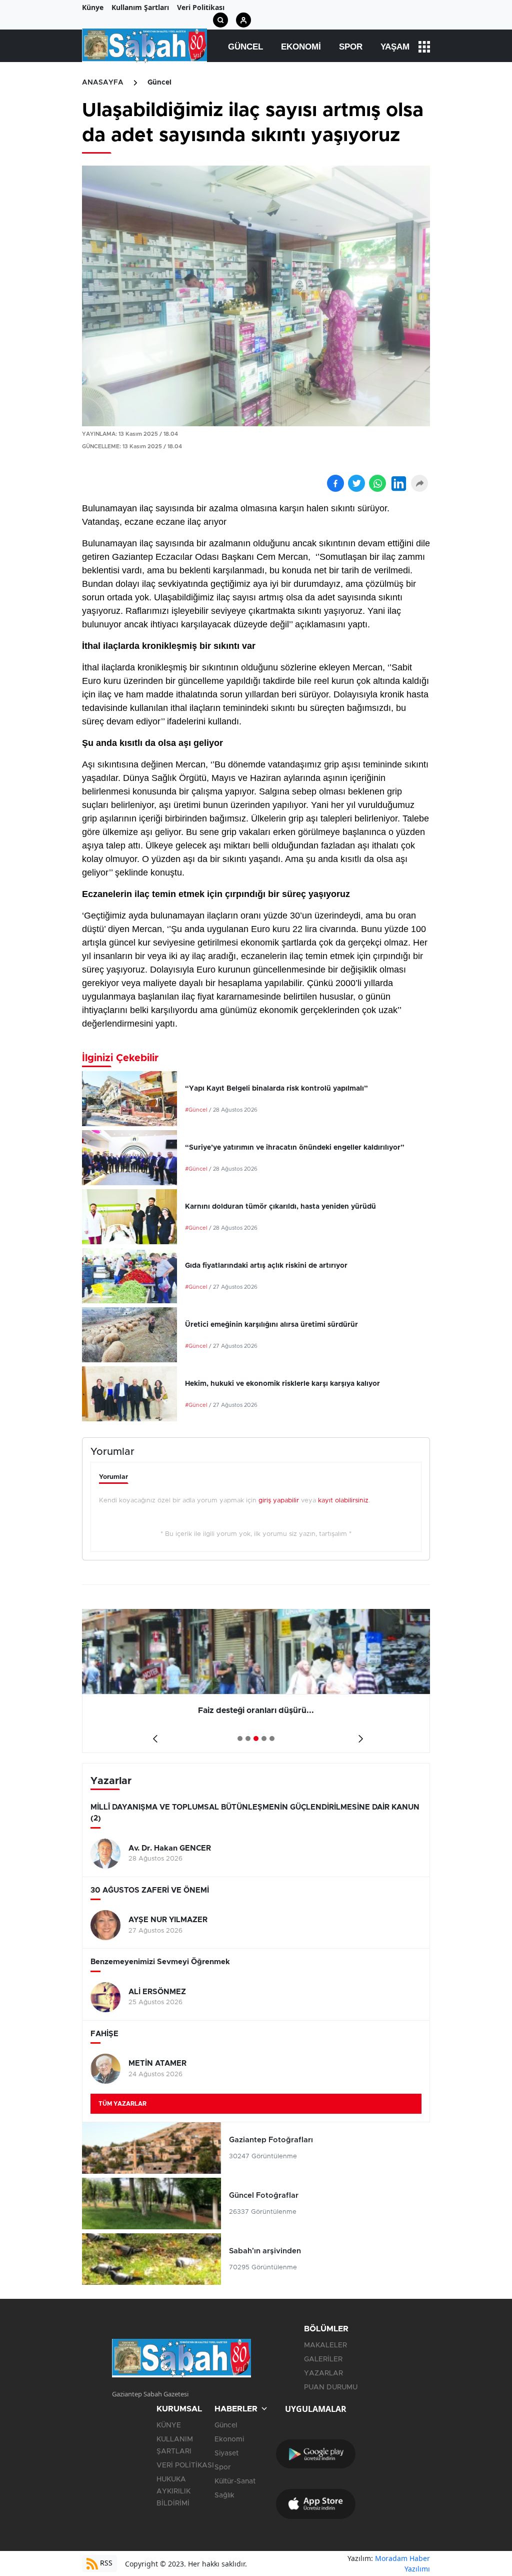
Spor (351, 47)
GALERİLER (323, 2359)
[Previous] (153, 1735)
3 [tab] (256, 1739)
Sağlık (224, 2495)
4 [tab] (264, 1739)
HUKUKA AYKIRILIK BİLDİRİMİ (173, 2491)
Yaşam (395, 47)
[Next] (359, 1735)
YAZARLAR (323, 2373)
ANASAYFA (103, 83)
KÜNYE (169, 2425)
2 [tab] (248, 1739)
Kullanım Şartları (140, 7)
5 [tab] (272, 1739)
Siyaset (226, 2453)
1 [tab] (240, 1739)
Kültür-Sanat (235, 2481)
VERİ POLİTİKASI (185, 2465)
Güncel (245, 47)
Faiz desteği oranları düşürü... (83, 1710)
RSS (105, 2563)
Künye (93, 7)
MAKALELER (325, 2345)
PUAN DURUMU (331, 2387)
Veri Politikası (201, 7)
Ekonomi (301, 47)
